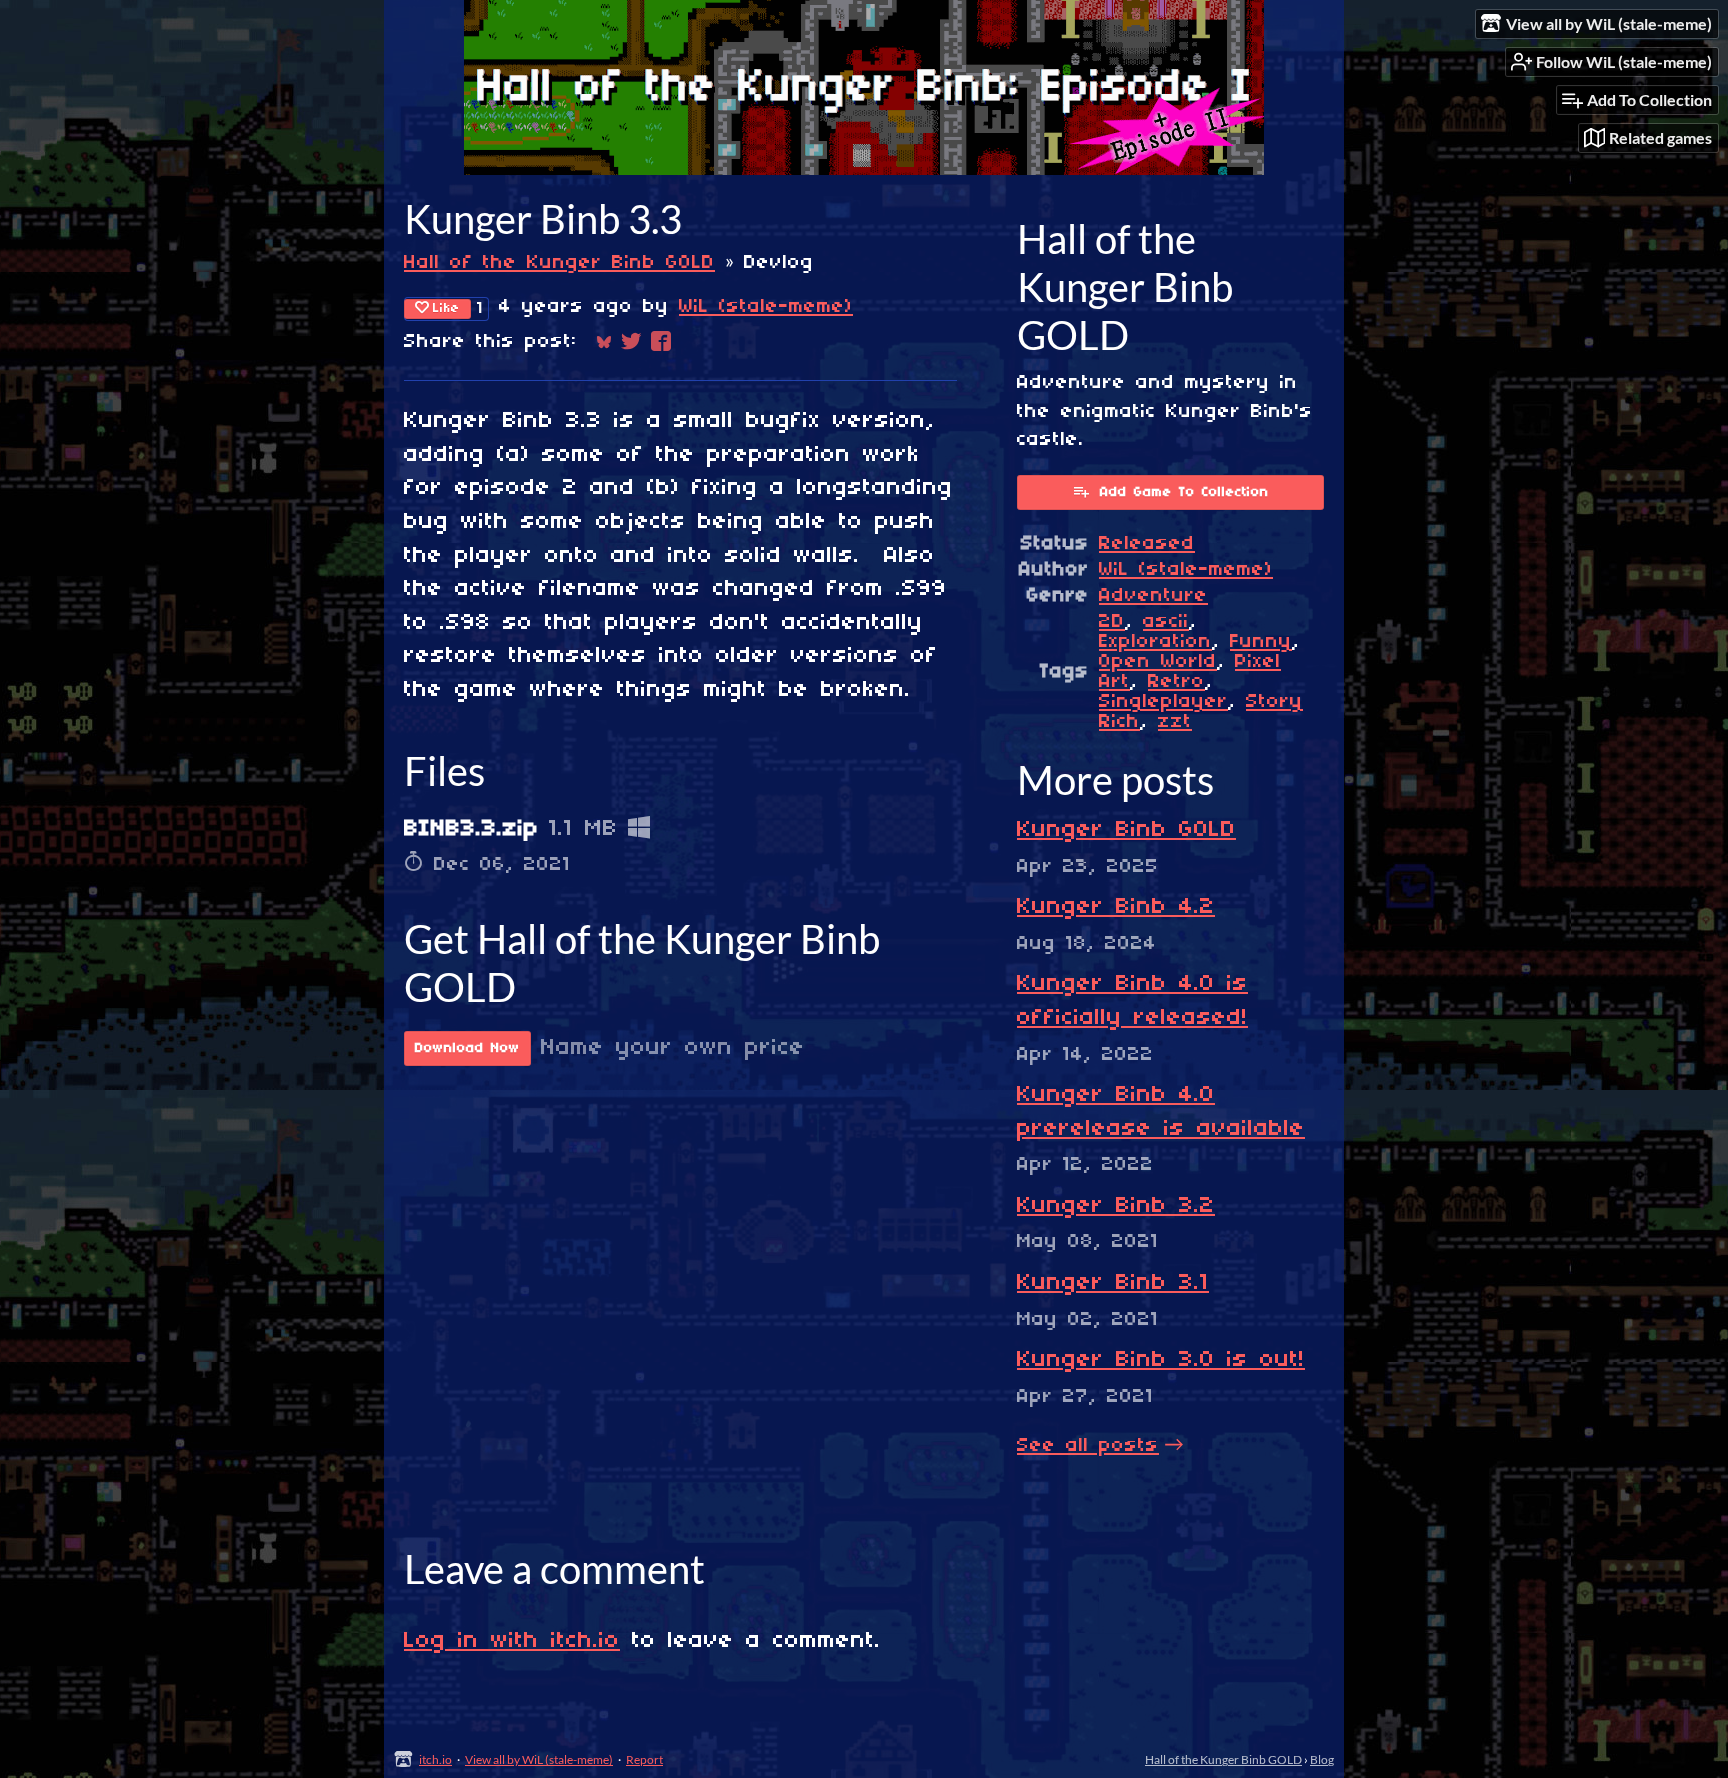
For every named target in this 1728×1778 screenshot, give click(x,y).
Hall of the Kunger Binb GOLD (559, 263)
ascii (1166, 622)
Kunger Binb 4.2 (1116, 907)
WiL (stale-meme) (766, 307)
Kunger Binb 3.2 (1116, 1206)
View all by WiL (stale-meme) (539, 1759)
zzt (1175, 722)
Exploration (1155, 642)
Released (1147, 544)
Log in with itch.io (512, 1641)
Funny (1261, 642)
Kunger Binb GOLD (1126, 830)
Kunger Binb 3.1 (1113, 1283)
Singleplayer (1163, 702)
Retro (1176, 682)
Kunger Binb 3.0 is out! (1161, 1360)
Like (446, 308)
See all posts (1088, 1446)
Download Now (467, 1048)
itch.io (435, 1759)
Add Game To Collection (1184, 492)
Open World (1158, 662)
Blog (1322, 1759)
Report (644, 1759)
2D (1112, 622)
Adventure (1153, 596)
